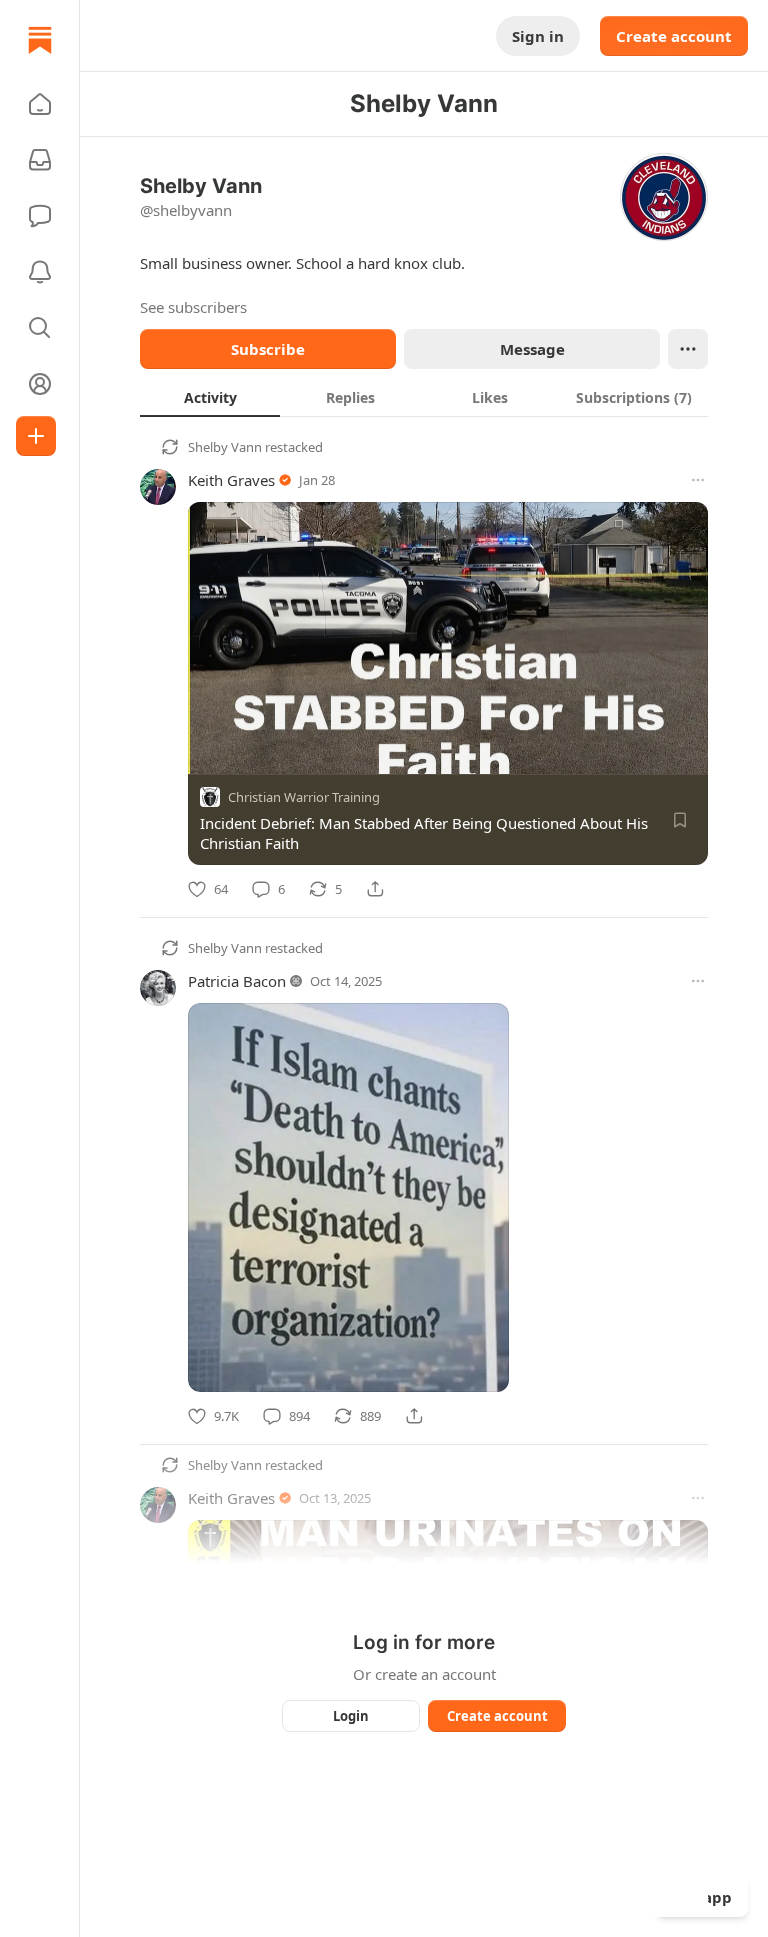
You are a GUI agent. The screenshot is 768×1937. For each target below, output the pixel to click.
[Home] (40, 40)
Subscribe (268, 349)
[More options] (698, 480)
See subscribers (193, 307)
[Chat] (40, 216)
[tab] (210, 397)
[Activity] (40, 272)
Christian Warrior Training (304, 797)
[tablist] (424, 397)
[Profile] (40, 384)
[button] (40, 104)
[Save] (680, 820)
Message (532, 349)
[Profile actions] (688, 349)
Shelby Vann (225, 447)
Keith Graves (231, 480)
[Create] (36, 436)
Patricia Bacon (237, 981)
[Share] (375, 889)
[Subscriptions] (40, 160)
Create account (674, 36)
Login (351, 1716)
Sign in (538, 36)
